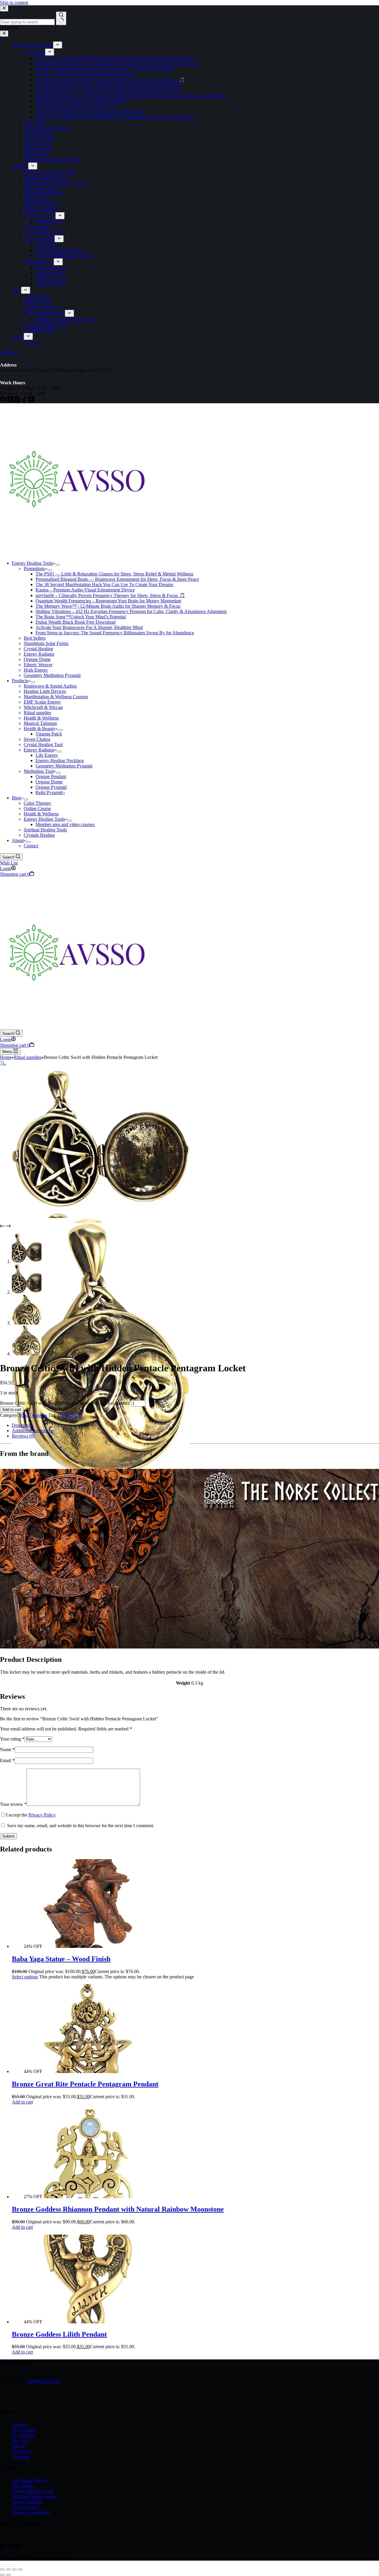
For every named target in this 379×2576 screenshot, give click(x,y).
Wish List (9, 863)
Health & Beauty (40, 729)
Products (20, 681)
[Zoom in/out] (2, 2569)
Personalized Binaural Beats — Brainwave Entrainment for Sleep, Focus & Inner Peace (117, 579)
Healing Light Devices (45, 691)
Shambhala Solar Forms (46, 643)
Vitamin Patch (49, 734)
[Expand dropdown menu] (58, 565)
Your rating (12, 1739)
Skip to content (14, 3)
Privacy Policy (42, 1815)
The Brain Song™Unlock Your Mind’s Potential (81, 617)
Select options (25, 1977)
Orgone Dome (37, 659)
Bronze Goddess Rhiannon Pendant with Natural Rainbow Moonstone (118, 2209)
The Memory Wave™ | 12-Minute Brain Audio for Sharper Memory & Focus (108, 606)
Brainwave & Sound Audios (50, 686)
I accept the (31, 1815)
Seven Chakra (37, 739)
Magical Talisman (40, 723)
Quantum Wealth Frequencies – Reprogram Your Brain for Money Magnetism (108, 601)
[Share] (14, 2569)
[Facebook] (17, 2548)
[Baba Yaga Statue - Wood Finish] (88, 1946)
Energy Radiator (39, 654)
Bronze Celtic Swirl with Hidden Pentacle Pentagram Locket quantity (65, 1403)
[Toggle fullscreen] (8, 2569)
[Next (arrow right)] (8, 2575)
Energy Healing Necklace (60, 760)
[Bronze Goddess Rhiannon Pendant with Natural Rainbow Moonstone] (88, 2197)
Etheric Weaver (38, 665)
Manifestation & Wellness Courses (56, 697)
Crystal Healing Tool (43, 745)
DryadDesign (70, 1415)
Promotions (34, 568)
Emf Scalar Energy (30, 2480)
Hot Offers (22, 2451)
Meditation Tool (39, 771)
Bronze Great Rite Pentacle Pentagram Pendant (85, 2084)
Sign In (19, 2446)
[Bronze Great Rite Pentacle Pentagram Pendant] (88, 2071)
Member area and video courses (65, 824)
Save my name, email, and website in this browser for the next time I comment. (81, 1826)
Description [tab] (23, 1425)
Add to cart (12, 1410)
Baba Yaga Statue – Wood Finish (61, 1959)
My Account (24, 2430)
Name (7, 1750)
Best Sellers (35, 638)
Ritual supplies (37, 713)
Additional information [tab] (33, 1431)
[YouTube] (4, 2548)
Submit (8, 1836)
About (18, 840)
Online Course (37, 808)
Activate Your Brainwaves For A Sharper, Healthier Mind (89, 627)
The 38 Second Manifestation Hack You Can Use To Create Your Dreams (104, 584)
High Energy (36, 670)
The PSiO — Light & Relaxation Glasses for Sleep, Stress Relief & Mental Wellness (114, 574)
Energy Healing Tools (32, 563)
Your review (13, 1804)
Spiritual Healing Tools (45, 830)
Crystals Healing (39, 835)
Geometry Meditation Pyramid (52, 675)
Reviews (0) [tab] (23, 1436)
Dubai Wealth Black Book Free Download (76, 622)
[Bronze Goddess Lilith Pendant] (88, 2322)
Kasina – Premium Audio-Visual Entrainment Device (85, 590)
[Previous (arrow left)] (2, 2575)
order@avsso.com (44, 2381)
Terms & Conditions (31, 2512)
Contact (31, 846)
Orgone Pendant (51, 776)
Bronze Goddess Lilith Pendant (59, 2334)
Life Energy (47, 755)
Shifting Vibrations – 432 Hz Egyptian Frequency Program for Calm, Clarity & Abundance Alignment (131, 611)
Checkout (21, 2457)
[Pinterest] (11, 2548)
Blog (16, 798)
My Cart (20, 2441)
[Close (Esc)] (20, 2569)
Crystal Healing (38, 649)
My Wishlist (23, 2435)
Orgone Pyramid (51, 787)
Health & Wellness (41, 718)
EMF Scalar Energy (42, 702)
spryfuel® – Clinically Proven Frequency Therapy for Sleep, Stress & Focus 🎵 (110, 595)
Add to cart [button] (22, 2102)
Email (7, 1760)
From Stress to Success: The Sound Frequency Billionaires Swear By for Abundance (115, 633)
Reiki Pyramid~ (50, 792)
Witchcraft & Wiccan (43, 707)
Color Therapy (37, 803)
